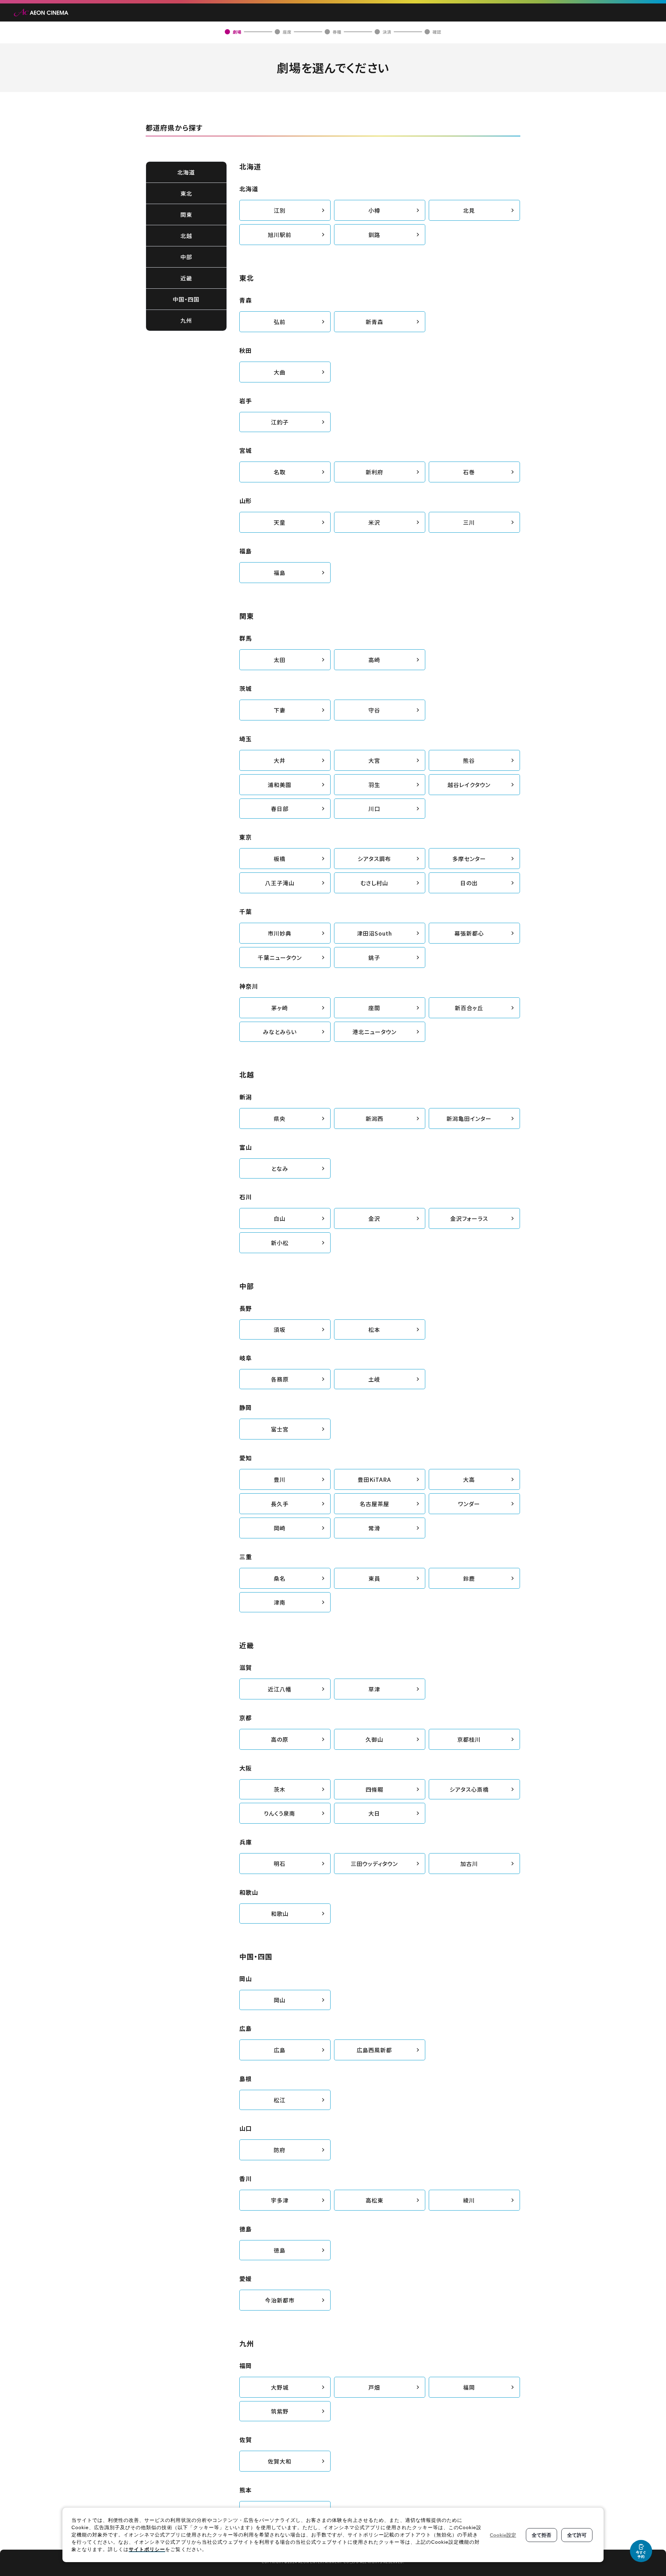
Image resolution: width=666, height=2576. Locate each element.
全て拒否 (541, 2535)
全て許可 (577, 2535)
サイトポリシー (147, 2549)
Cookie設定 (503, 2535)
